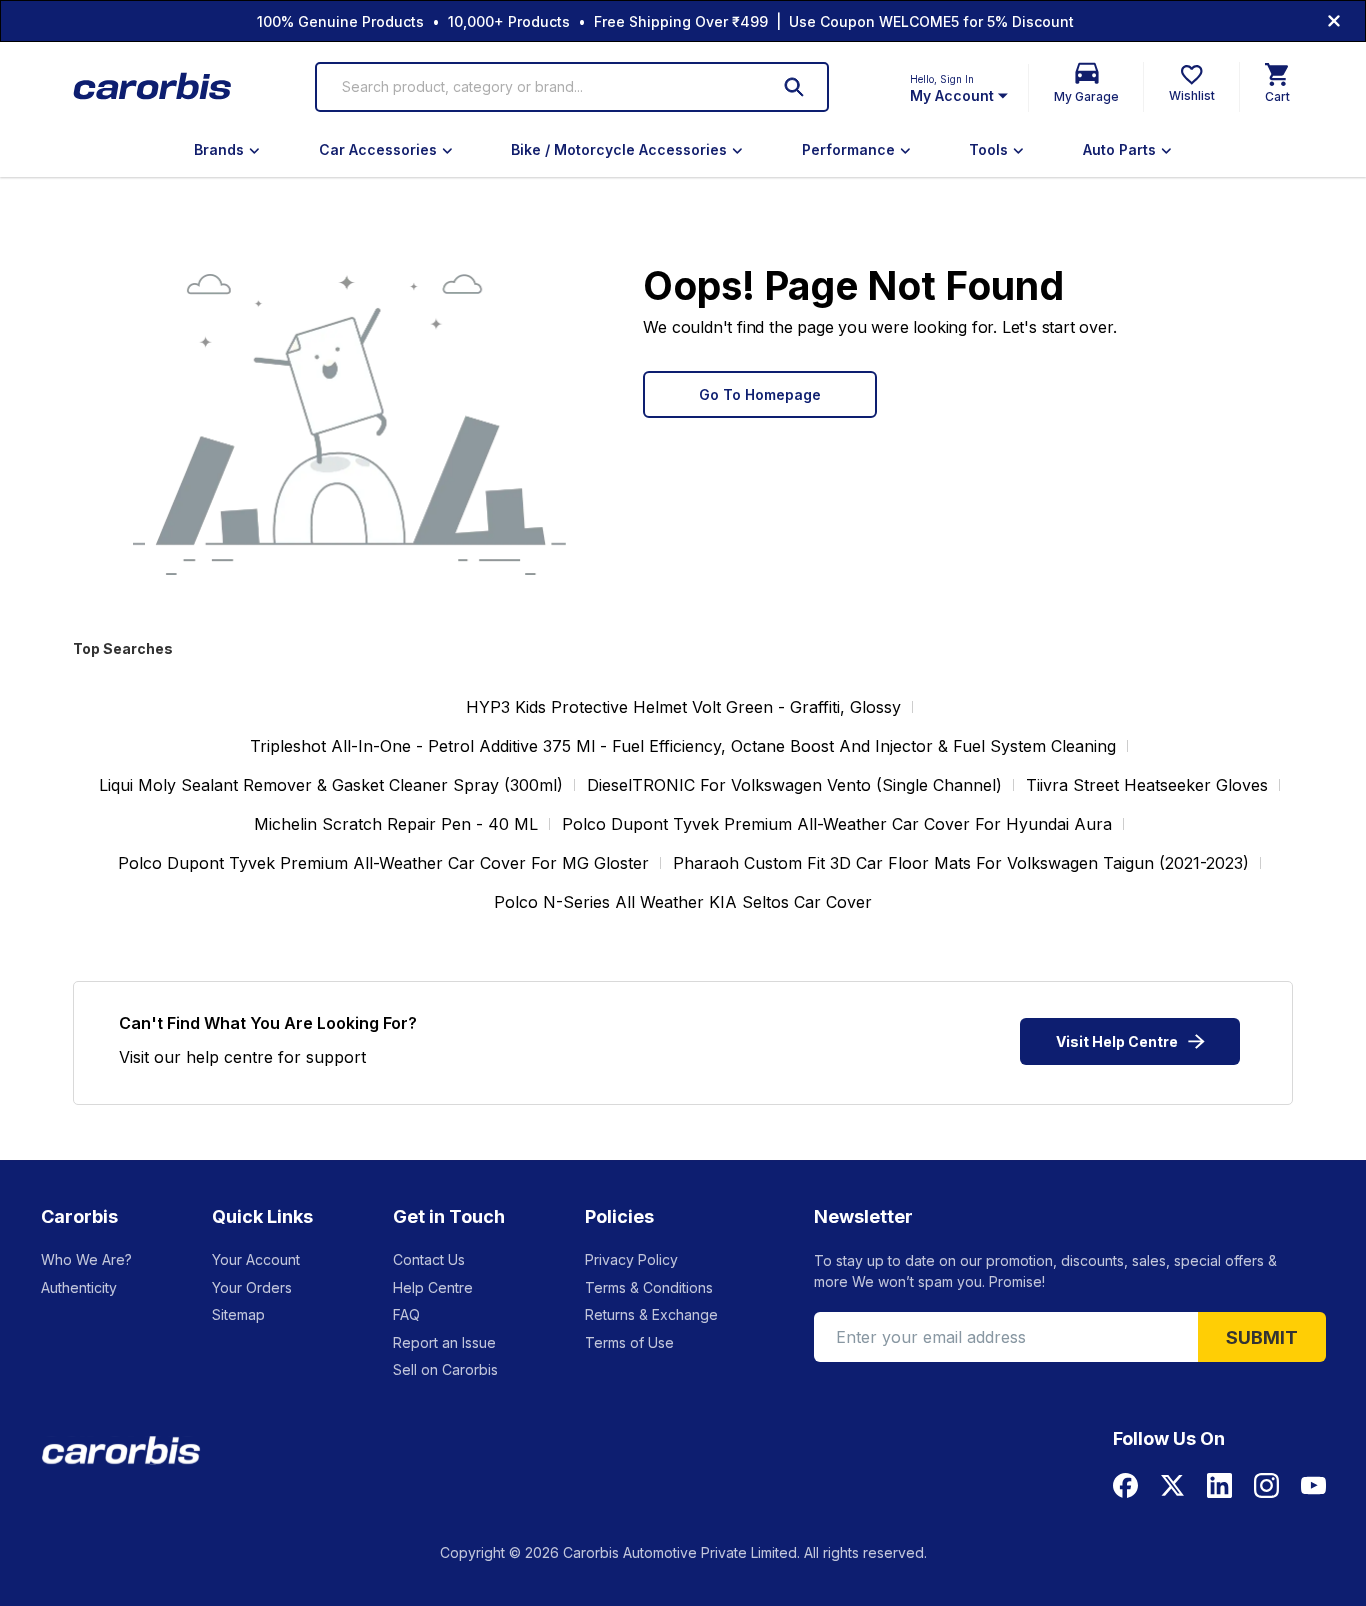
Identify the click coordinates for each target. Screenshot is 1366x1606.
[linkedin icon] (1219, 1485)
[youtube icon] (1313, 1485)
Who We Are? (86, 1259)
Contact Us (429, 1259)
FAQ (406, 1314)
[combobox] (543, 87)
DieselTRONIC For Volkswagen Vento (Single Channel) (794, 785)
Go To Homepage (760, 394)
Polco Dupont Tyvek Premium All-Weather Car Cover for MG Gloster (383, 863)
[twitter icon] (1172, 1485)
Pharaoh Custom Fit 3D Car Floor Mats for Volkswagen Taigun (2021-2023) (961, 863)
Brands (219, 149)
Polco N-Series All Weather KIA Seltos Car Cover (683, 902)
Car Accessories (378, 149)
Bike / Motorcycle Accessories (619, 149)
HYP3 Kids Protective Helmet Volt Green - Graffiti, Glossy (683, 707)
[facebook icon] (1125, 1485)
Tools (988, 149)
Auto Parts (1119, 149)
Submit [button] (1262, 1337)
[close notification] (1334, 21)
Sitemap (238, 1314)
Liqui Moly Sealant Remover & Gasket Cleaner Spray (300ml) (331, 785)
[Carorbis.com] (153, 87)
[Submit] (794, 87)
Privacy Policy (631, 1259)
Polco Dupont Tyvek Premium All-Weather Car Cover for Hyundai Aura (837, 824)
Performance (848, 149)
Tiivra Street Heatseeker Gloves (1147, 785)
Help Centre (433, 1287)
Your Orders (252, 1287)
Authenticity (79, 1287)
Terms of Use (629, 1342)
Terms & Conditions (649, 1287)
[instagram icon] (1266, 1485)
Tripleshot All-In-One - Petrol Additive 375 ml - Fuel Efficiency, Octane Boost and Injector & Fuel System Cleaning (683, 746)
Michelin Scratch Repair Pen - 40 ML (396, 824)
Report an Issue (444, 1342)
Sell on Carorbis (445, 1369)
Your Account (256, 1259)
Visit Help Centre (1117, 1041)
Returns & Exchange (651, 1314)
